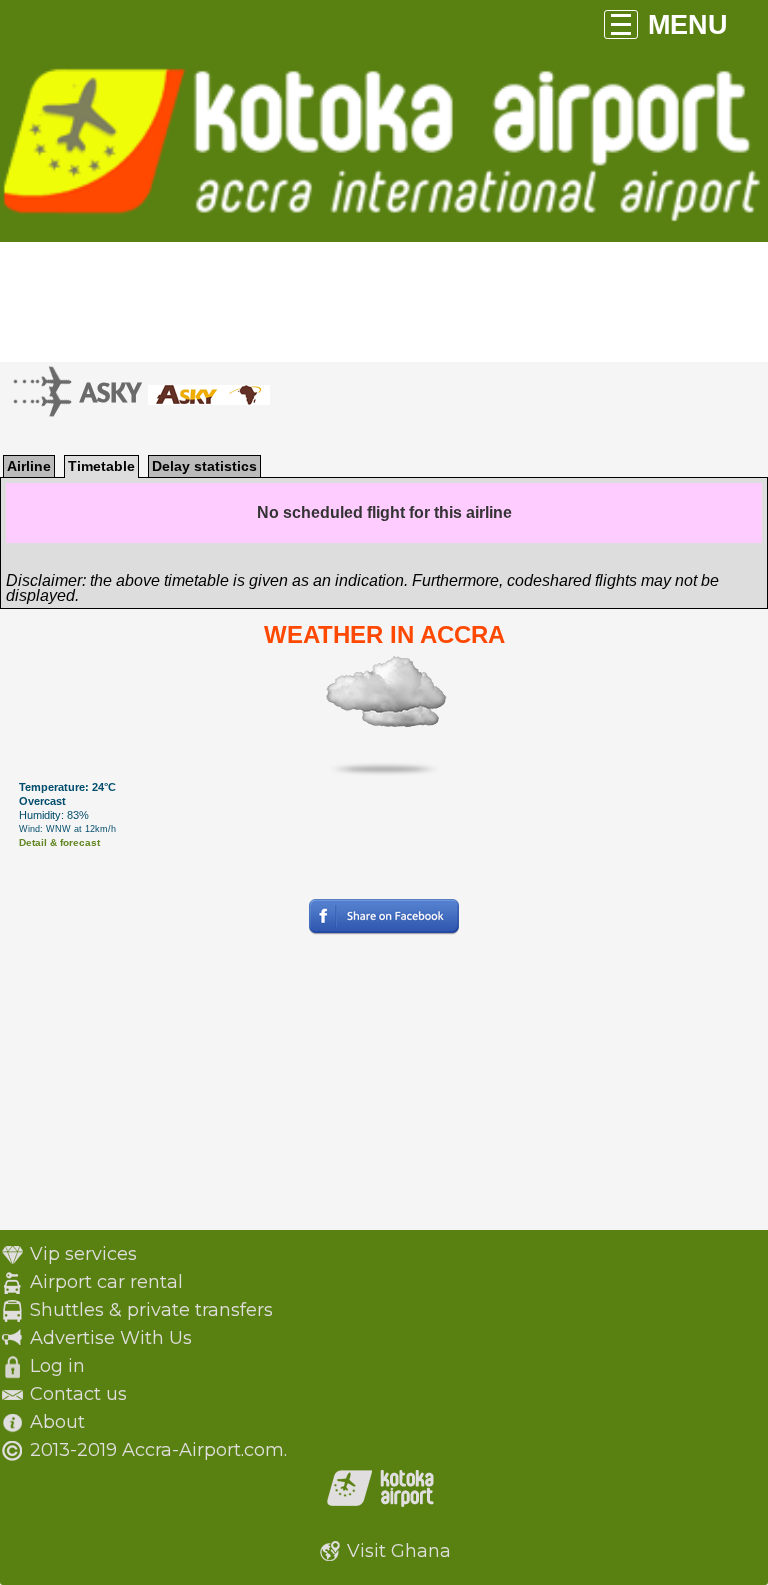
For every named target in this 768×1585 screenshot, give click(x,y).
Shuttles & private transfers (151, 1310)
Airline (29, 466)
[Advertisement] (384, 1090)
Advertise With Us (111, 1338)
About (57, 1422)
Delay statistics (204, 466)
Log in (57, 1366)
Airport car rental (106, 1282)
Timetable (101, 466)
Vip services (83, 1254)
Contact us (78, 1394)
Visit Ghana (399, 1551)
